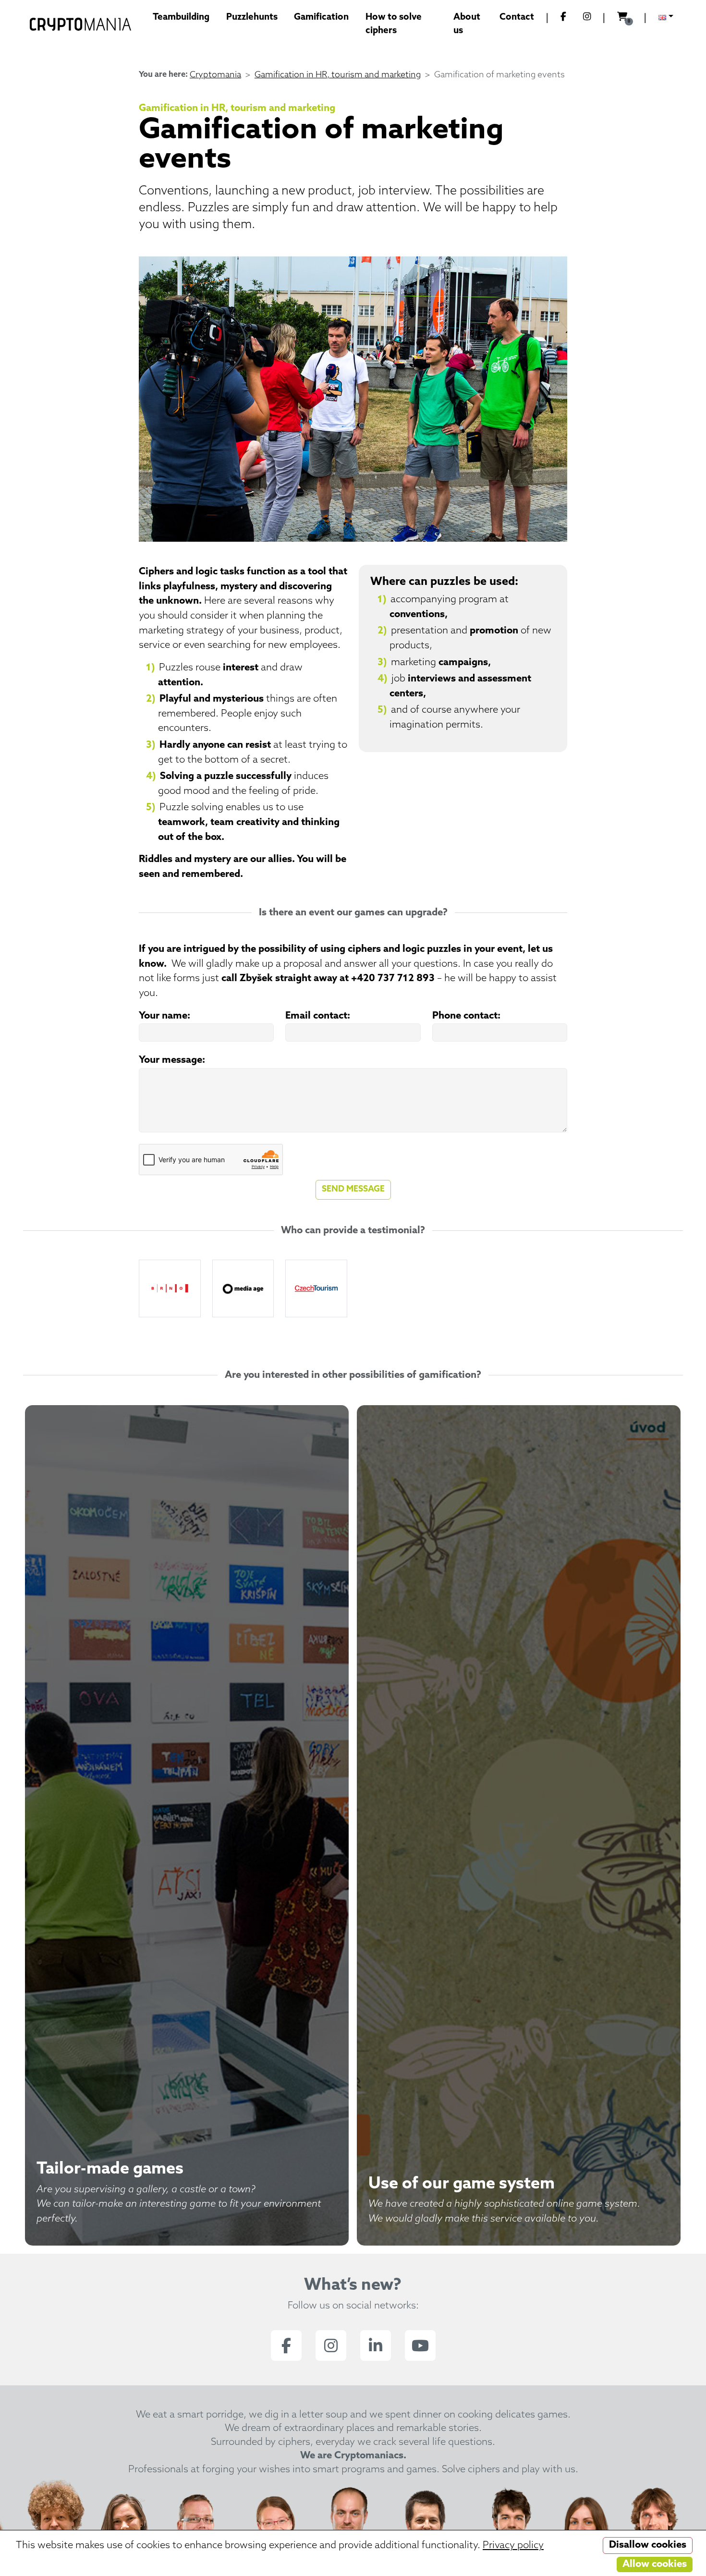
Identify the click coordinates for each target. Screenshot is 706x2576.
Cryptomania (215, 75)
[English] (666, 18)
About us (467, 24)
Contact (517, 18)
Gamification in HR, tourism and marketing (338, 75)
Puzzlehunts (252, 18)
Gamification (321, 18)
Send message (353, 1189)
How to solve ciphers (394, 24)
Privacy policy (513, 2546)
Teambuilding (181, 18)
